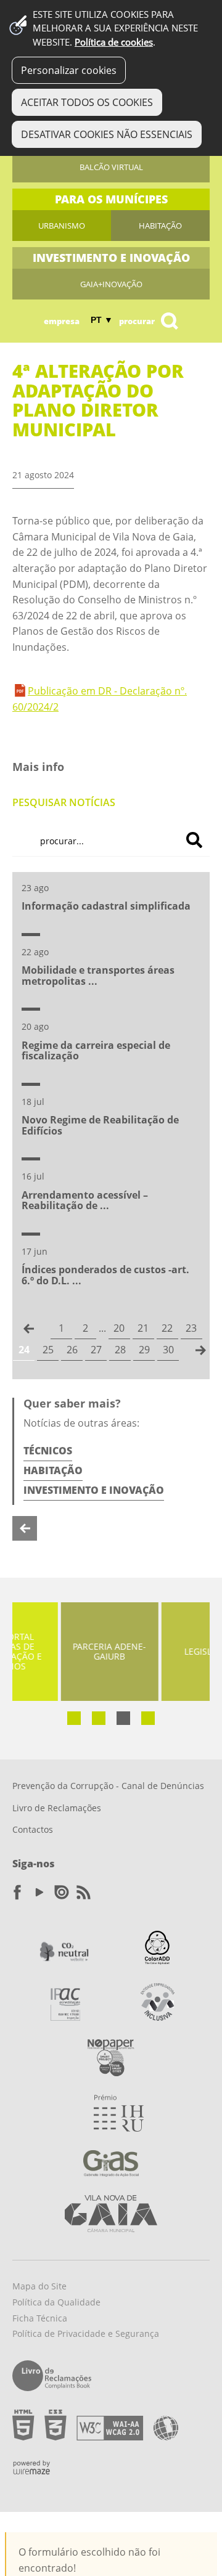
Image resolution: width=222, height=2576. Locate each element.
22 (167, 1328)
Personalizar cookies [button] (69, 70)
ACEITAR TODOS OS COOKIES (87, 102)
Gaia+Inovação (111, 284)
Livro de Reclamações (57, 1808)
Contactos (33, 1829)
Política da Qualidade (56, 2302)
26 (72, 1350)
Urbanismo (62, 226)
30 (168, 1350)
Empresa (62, 321)
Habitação (160, 226)
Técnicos (48, 1451)
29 (144, 1350)
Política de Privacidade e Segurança (86, 2333)
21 (143, 1328)
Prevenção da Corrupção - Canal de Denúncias (108, 1786)
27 (96, 1350)
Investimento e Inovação (94, 1490)
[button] (74, 1718)
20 (119, 1328)
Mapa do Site (39, 2286)
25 (48, 1350)
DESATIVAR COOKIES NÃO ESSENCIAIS (107, 134)
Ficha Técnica (40, 2318)
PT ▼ (102, 320)
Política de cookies (114, 42)
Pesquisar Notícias (64, 802)
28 (120, 1350)
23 (191, 1328)
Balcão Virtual (111, 167)
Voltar (25, 1528)
